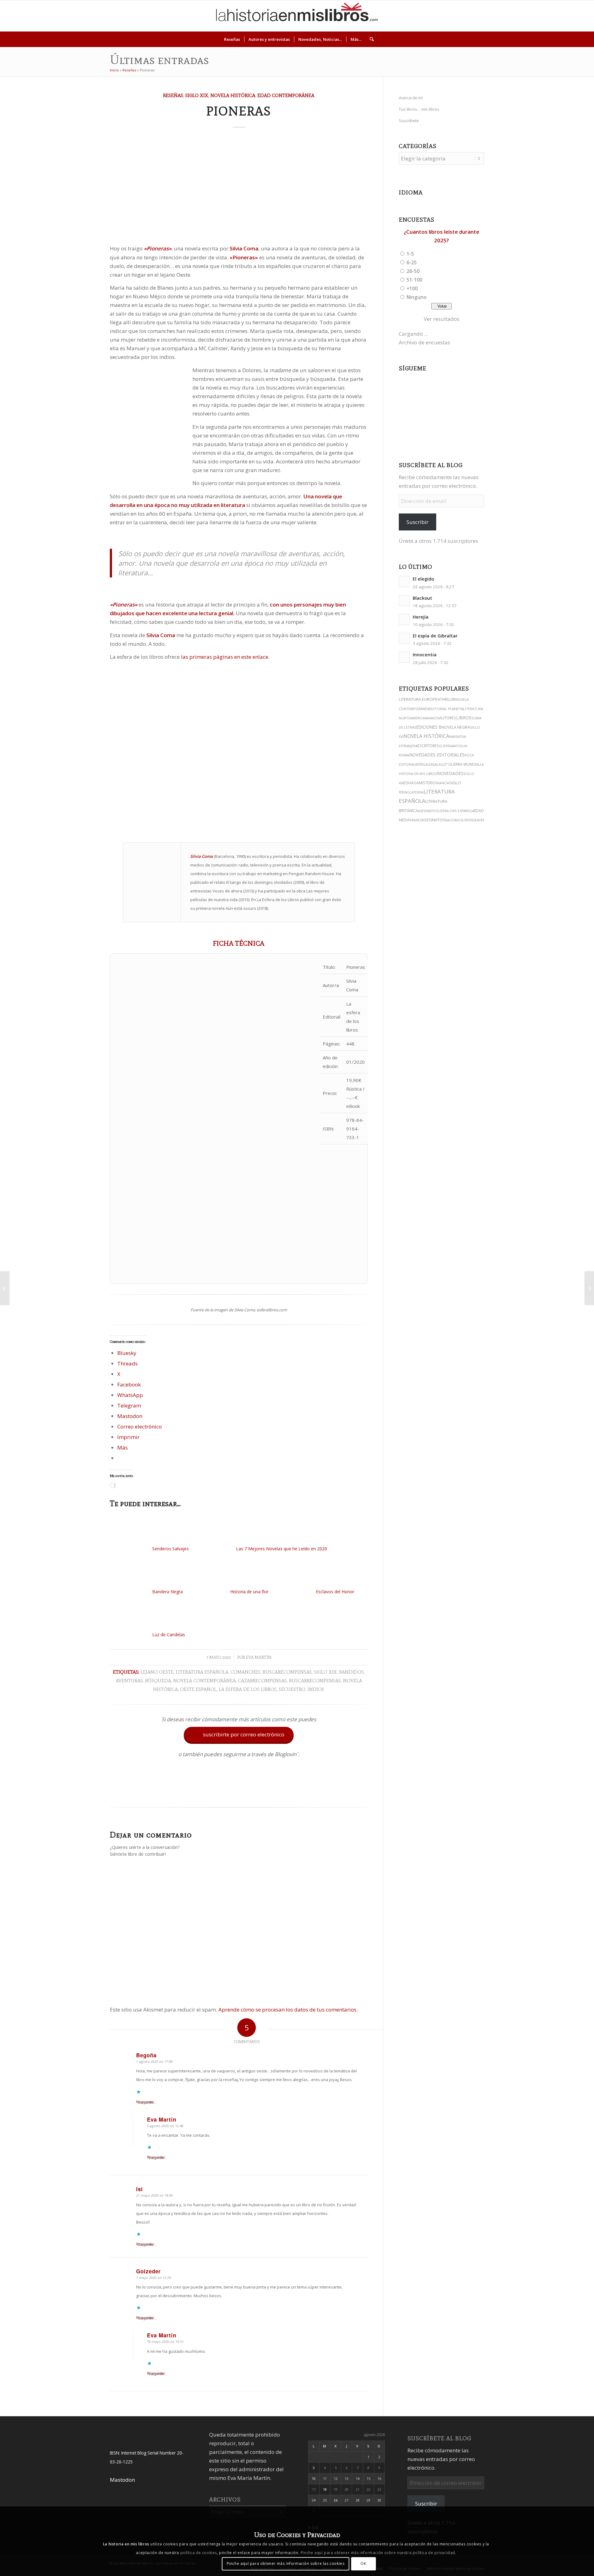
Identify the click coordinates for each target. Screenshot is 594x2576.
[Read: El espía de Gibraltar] (404, 638)
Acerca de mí (411, 98)
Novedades (450, 773)
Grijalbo (436, 764)
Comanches (245, 1672)
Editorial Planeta (446, 709)
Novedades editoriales (437, 755)
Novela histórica (233, 95)
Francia (442, 783)
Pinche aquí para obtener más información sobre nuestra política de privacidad (378, 2553)
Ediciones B (429, 727)
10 (314, 2478)
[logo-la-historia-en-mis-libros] (297, 16)
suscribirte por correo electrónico (239, 1735)
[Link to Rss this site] (578, 16)
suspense (469, 820)
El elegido (423, 579)
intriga (421, 764)
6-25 (412, 262)
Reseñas (129, 70)
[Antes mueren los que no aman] (589, 1288)
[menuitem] (232, 39)
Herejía (421, 617)
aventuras (129, 1681)
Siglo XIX (197, 95)
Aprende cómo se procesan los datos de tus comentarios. (288, 2010)
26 (336, 2500)
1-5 (410, 254)
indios (316, 1689)
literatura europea (419, 699)
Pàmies (416, 820)
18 (325, 2489)
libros (464, 718)
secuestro (292, 1689)
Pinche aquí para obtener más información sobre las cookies (286, 2563)
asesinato (427, 811)
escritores (428, 746)
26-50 (413, 271)
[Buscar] (370, 39)
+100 (412, 288)
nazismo (453, 820)
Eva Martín (259, 1657)
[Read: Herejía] (404, 620)
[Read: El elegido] (404, 581)
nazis (434, 718)
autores (448, 718)
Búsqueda (158, 1681)
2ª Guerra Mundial (462, 764)
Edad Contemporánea (286, 95)
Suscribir (418, 522)
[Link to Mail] (568, 16)
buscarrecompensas (315, 1681)
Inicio (114, 70)
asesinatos (433, 820)
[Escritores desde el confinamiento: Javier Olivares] (5, 1288)
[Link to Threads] (540, 16)
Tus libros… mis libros (419, 109)
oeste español (198, 1689)
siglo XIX (325, 1672)
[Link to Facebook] (559, 16)
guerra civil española (455, 811)
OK (363, 2563)
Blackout (422, 598)
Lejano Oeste (157, 1672)
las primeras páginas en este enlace (225, 657)
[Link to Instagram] (522, 16)
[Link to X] (531, 16)
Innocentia (425, 655)
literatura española (202, 1672)
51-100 (414, 280)
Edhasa (411, 783)
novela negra (456, 727)
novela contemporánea (204, 1681)
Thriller (448, 699)
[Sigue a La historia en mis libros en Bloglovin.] (239, 1792)
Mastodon (122, 2480)
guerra (445, 746)
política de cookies (199, 2553)
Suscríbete (409, 121)
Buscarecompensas (287, 1672)
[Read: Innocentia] (404, 657)
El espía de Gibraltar (435, 636)
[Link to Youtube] (550, 16)
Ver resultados (442, 319)
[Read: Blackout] (404, 601)
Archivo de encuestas (424, 342)
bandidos (351, 1672)
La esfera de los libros (248, 1689)
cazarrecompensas (262, 1681)
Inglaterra (414, 792)
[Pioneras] (239, 188)
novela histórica (426, 736)
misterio (427, 783)
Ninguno (417, 297)
